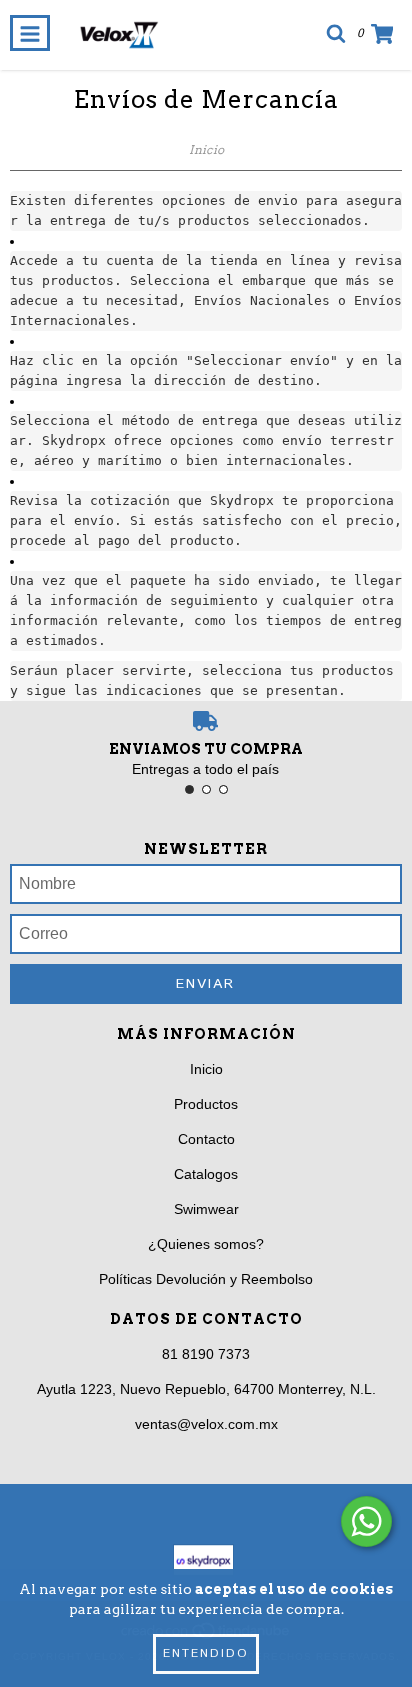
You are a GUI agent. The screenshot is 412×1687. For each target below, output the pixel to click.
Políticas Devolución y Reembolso (206, 1279)
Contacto (206, 1139)
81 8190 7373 (206, 1354)
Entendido (206, 1653)
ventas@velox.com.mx (206, 1424)
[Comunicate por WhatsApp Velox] (366, 1521)
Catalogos (206, 1174)
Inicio (206, 149)
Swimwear (206, 1209)
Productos (206, 1104)
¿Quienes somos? (206, 1244)
